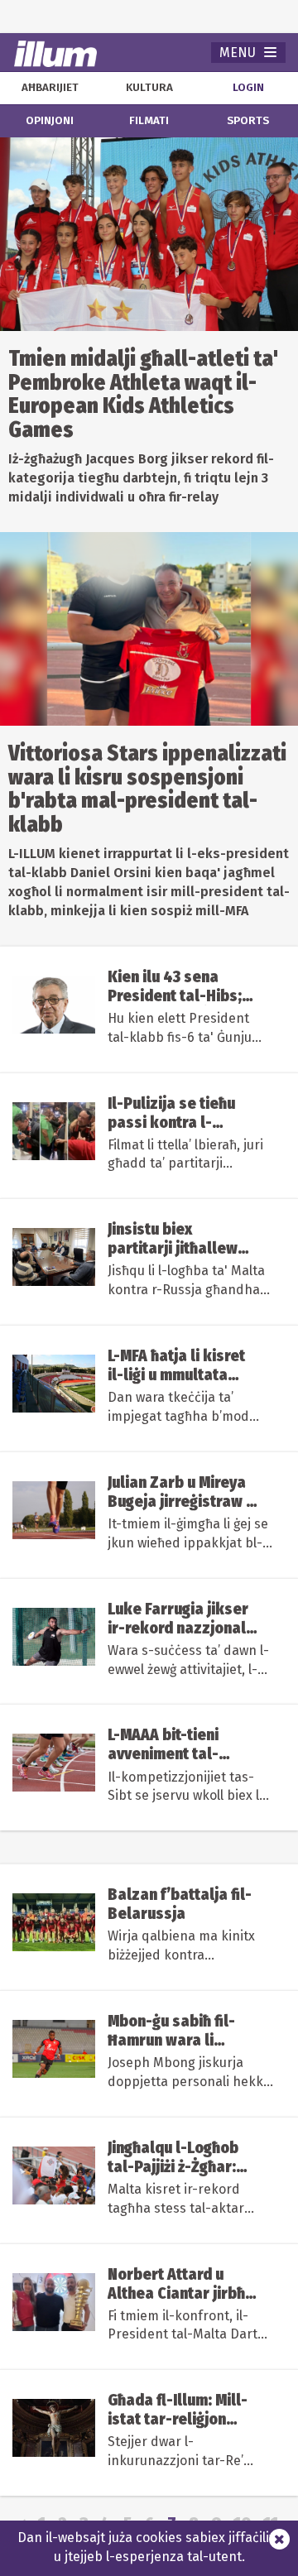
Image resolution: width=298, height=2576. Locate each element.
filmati (149, 121)
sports (248, 121)
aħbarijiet (50, 88)
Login (248, 88)
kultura (149, 88)
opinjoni (50, 121)
